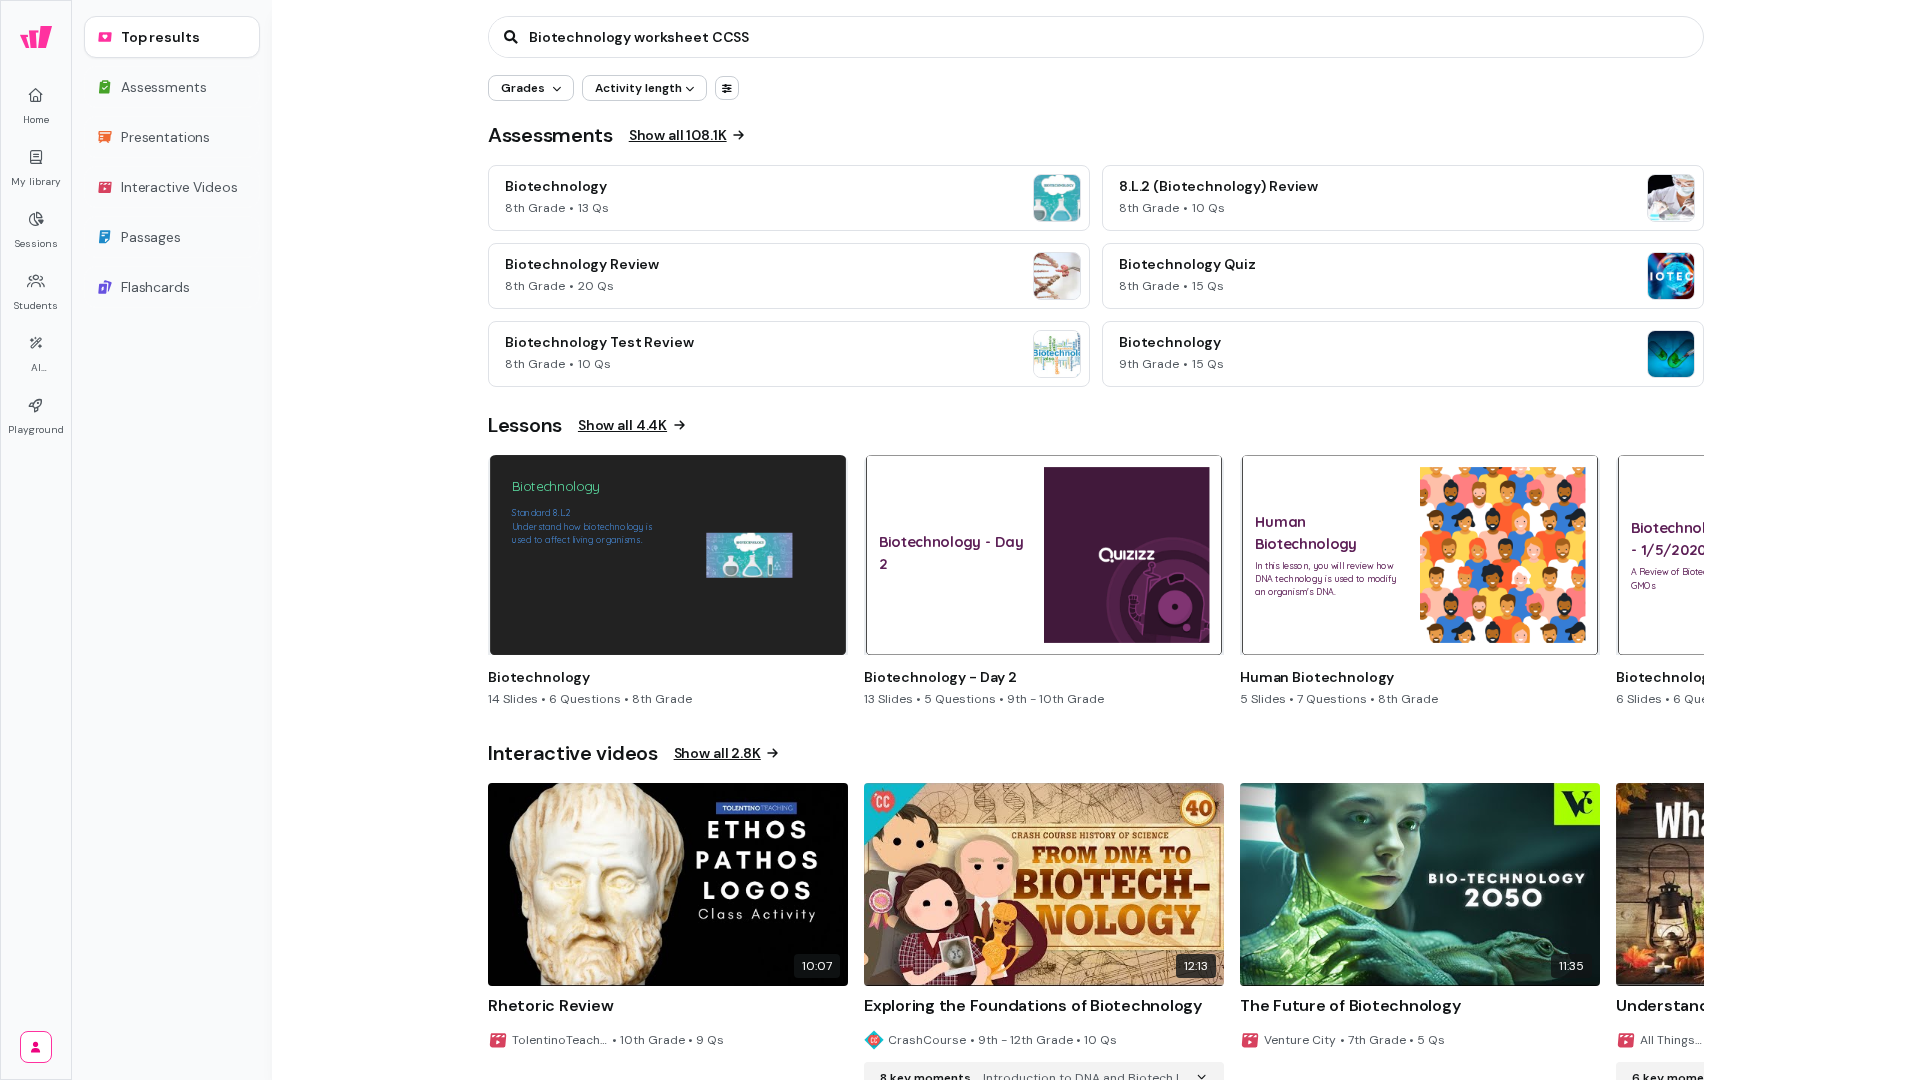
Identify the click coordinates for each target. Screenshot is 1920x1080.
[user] (36, 1047)
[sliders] (727, 88)
